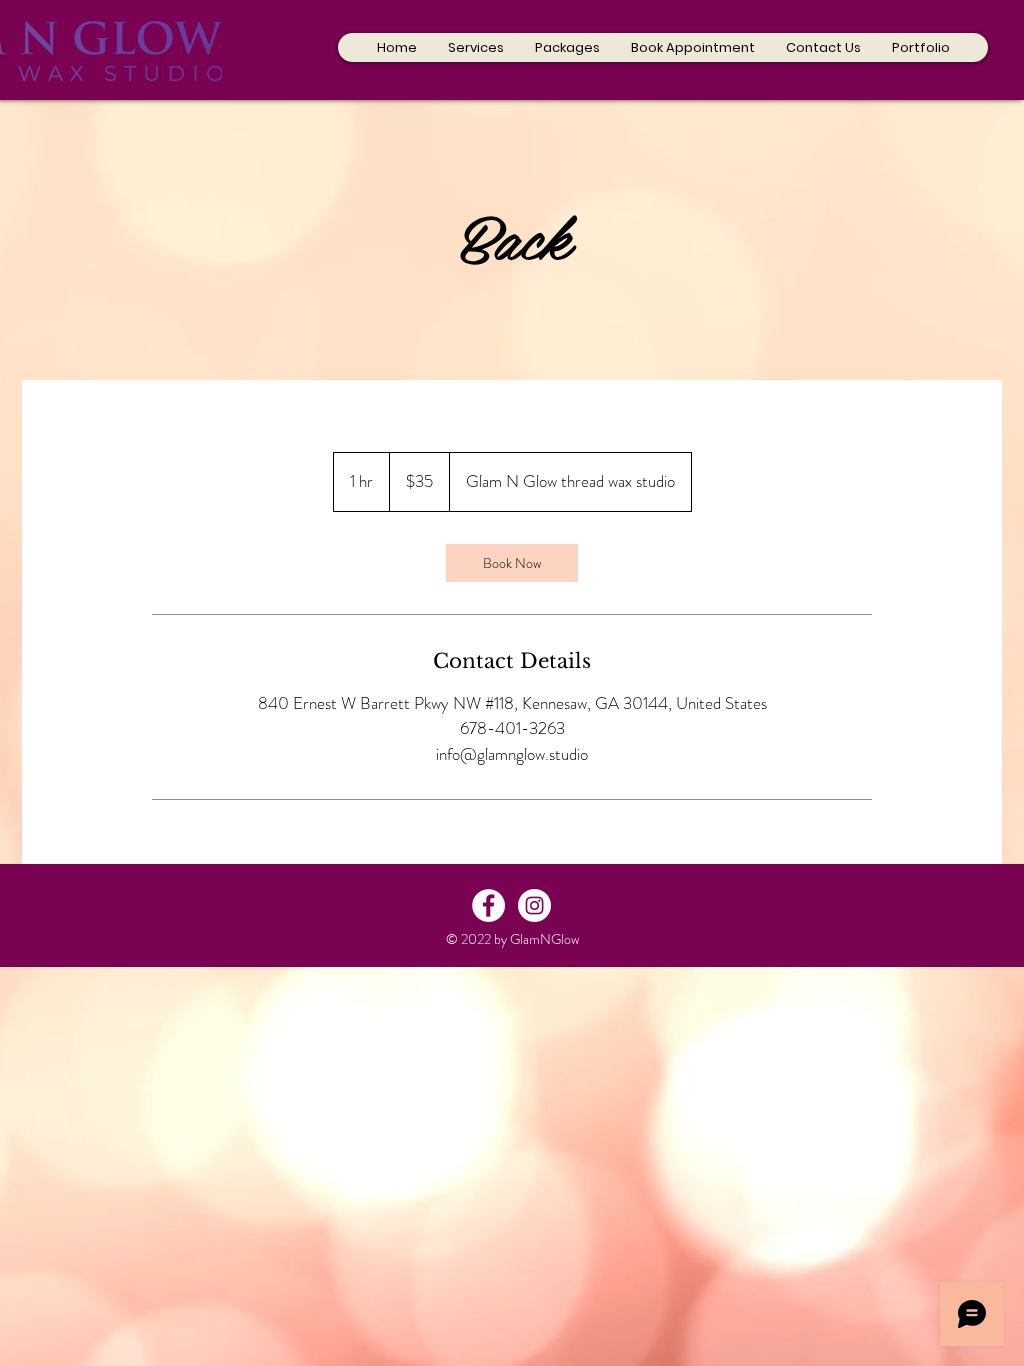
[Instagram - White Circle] (534, 905)
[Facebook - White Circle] (488, 905)
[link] (512, 563)
